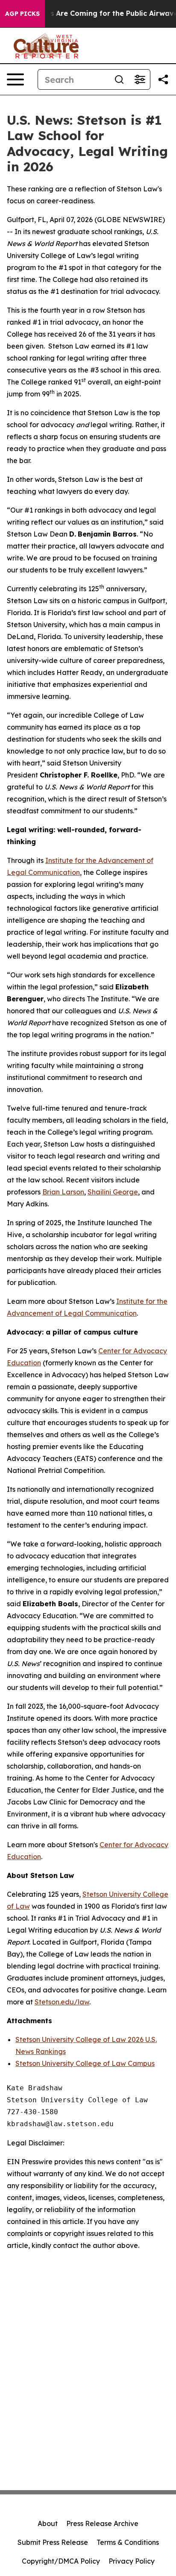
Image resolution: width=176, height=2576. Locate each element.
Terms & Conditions (128, 2542)
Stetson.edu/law (62, 2002)
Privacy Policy (132, 2561)
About (48, 2523)
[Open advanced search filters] (140, 79)
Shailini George (113, 1192)
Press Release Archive (102, 2523)
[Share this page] (163, 79)
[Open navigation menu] (15, 79)
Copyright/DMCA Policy (61, 2561)
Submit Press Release (53, 2542)
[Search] (119, 79)
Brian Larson (63, 1192)
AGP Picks (22, 14)
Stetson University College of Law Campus (85, 2063)
